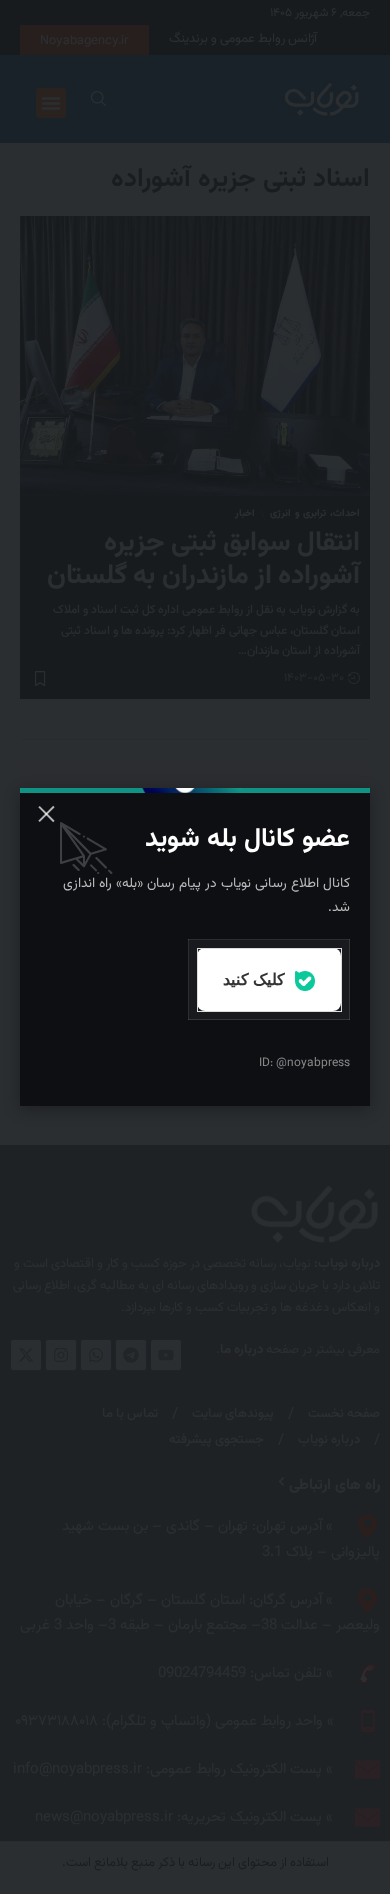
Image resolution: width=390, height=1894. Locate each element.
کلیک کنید (256, 979)
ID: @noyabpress (304, 1063)
